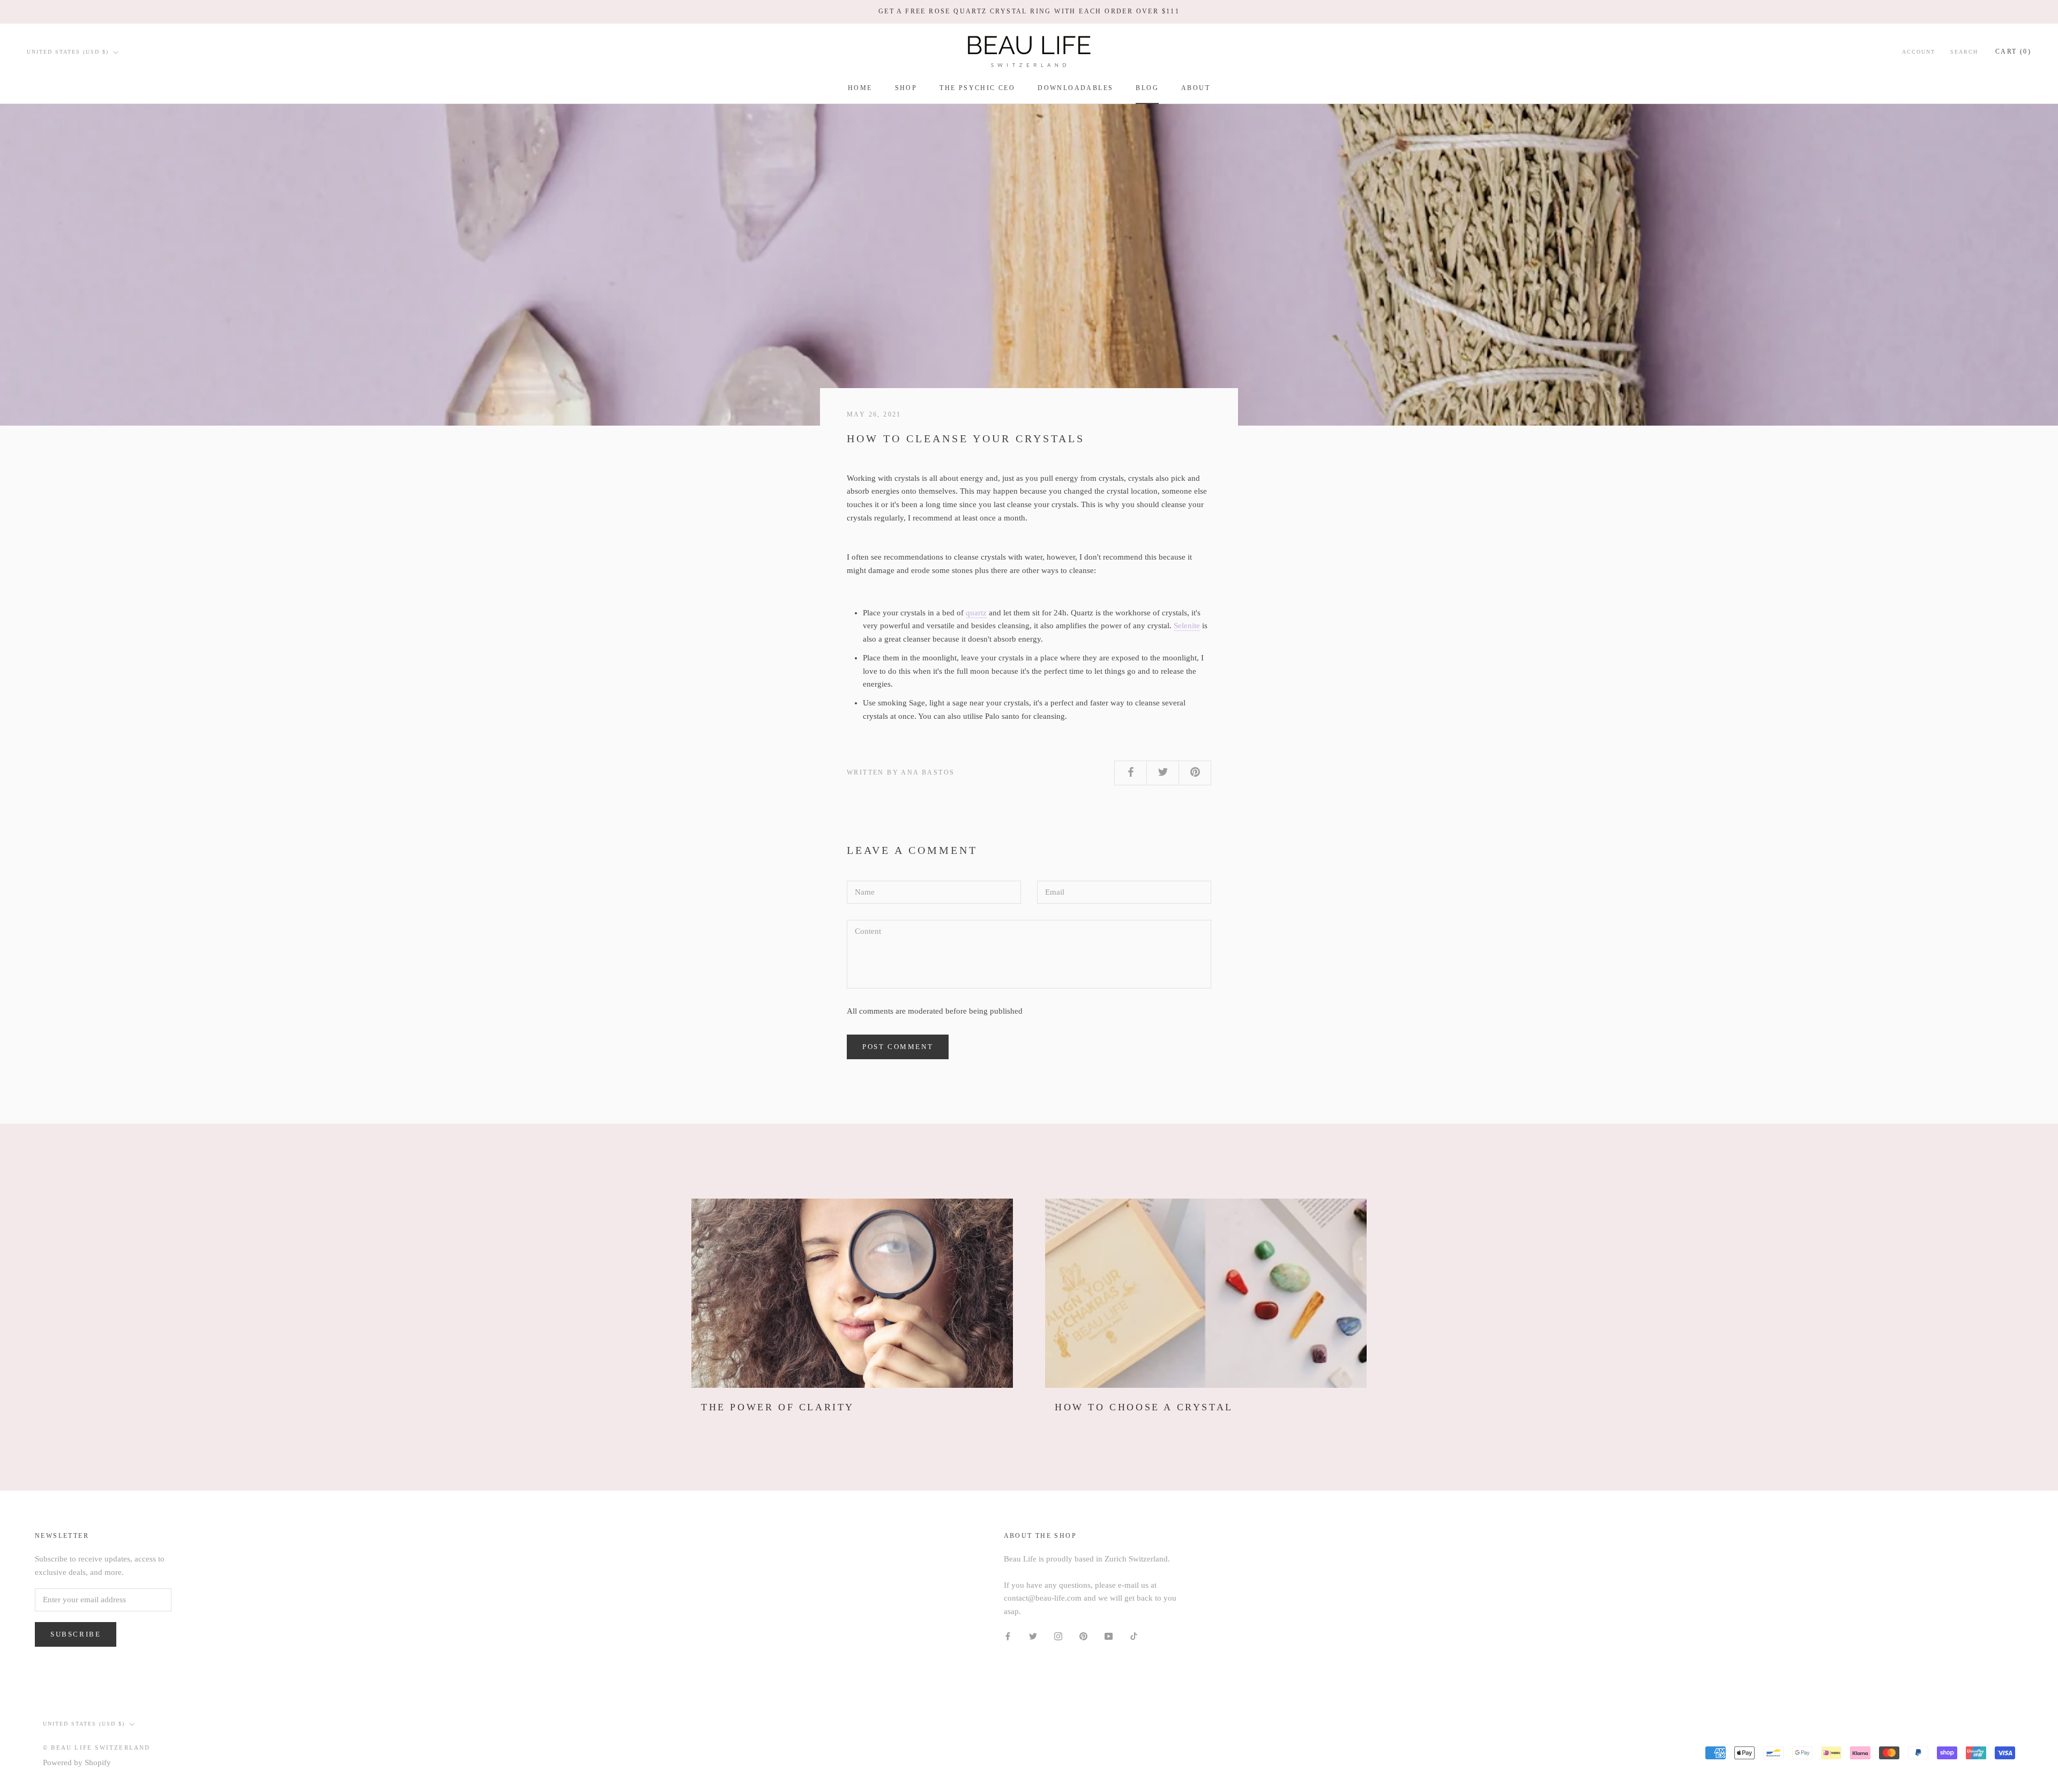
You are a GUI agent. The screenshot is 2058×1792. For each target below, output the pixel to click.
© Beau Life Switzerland (97, 1748)
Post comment (898, 1047)
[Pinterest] (1083, 1636)
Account (1919, 52)
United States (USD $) (68, 52)
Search (1964, 52)
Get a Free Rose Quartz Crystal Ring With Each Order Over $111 (1029, 11)
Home (860, 88)
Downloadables (1075, 88)
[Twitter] (1033, 1636)
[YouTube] (1109, 1636)
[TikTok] (1134, 1636)
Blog (1147, 88)
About (1196, 88)
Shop (906, 88)
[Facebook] (1008, 1636)
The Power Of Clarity (778, 1407)
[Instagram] (1058, 1636)
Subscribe (76, 1634)
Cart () (2013, 51)
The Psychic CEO (977, 88)
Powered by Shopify (77, 1763)
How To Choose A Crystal (1144, 1407)
